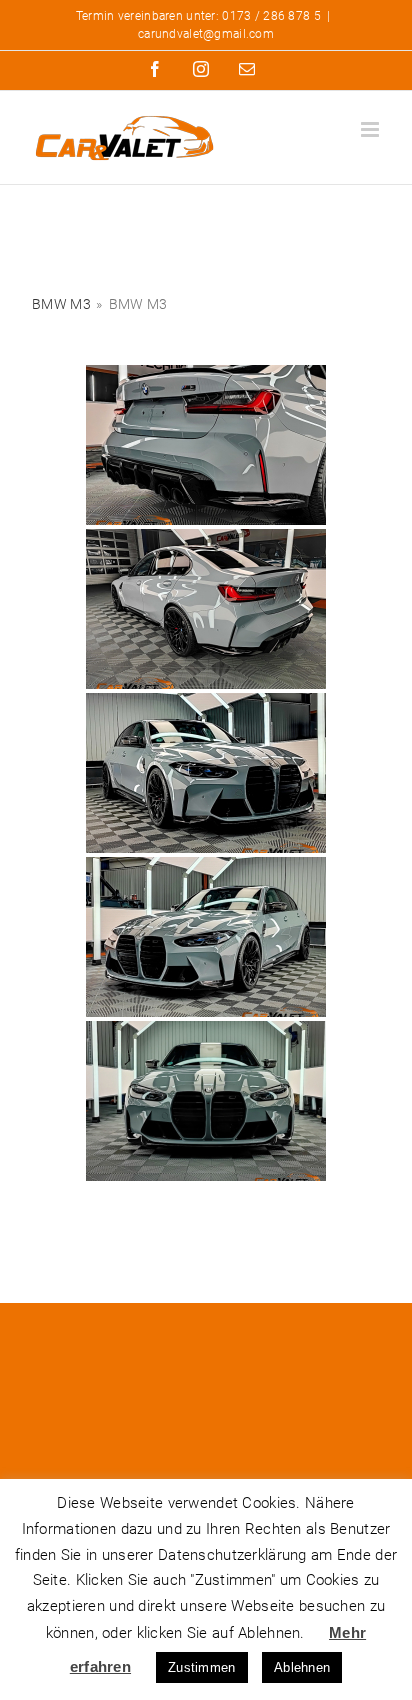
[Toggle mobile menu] (371, 129)
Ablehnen (302, 1667)
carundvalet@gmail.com (206, 34)
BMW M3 (61, 304)
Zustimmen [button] (202, 1667)
